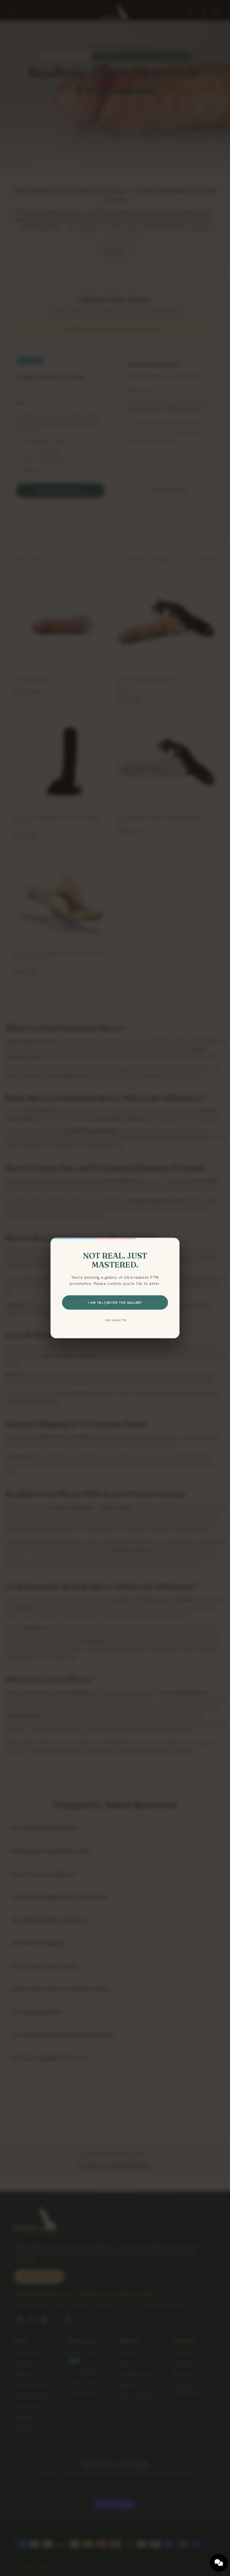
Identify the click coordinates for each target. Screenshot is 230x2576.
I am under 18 (115, 1320)
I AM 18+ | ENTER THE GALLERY (115, 1302)
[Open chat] (219, 2563)
